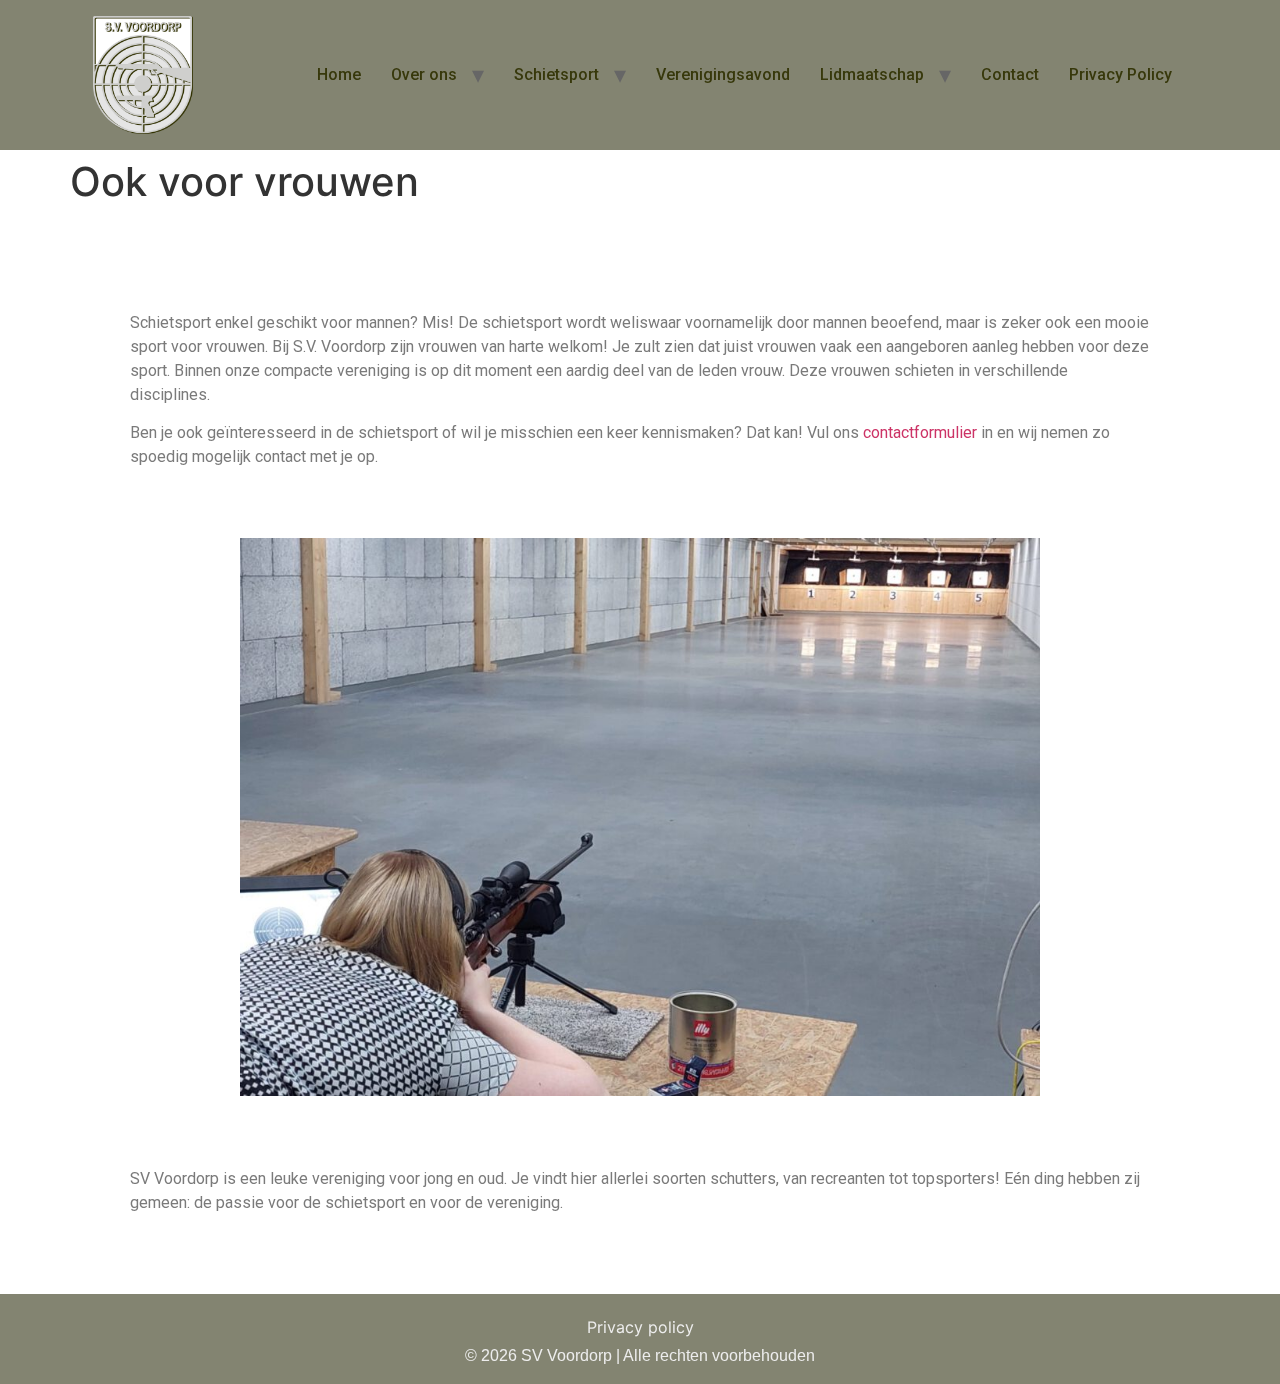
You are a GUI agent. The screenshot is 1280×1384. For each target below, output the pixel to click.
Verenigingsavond (723, 74)
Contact (1010, 74)
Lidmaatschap (872, 74)
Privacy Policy (1120, 74)
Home (339, 74)
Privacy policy (640, 1327)
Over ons (424, 74)
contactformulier (920, 432)
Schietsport (556, 74)
